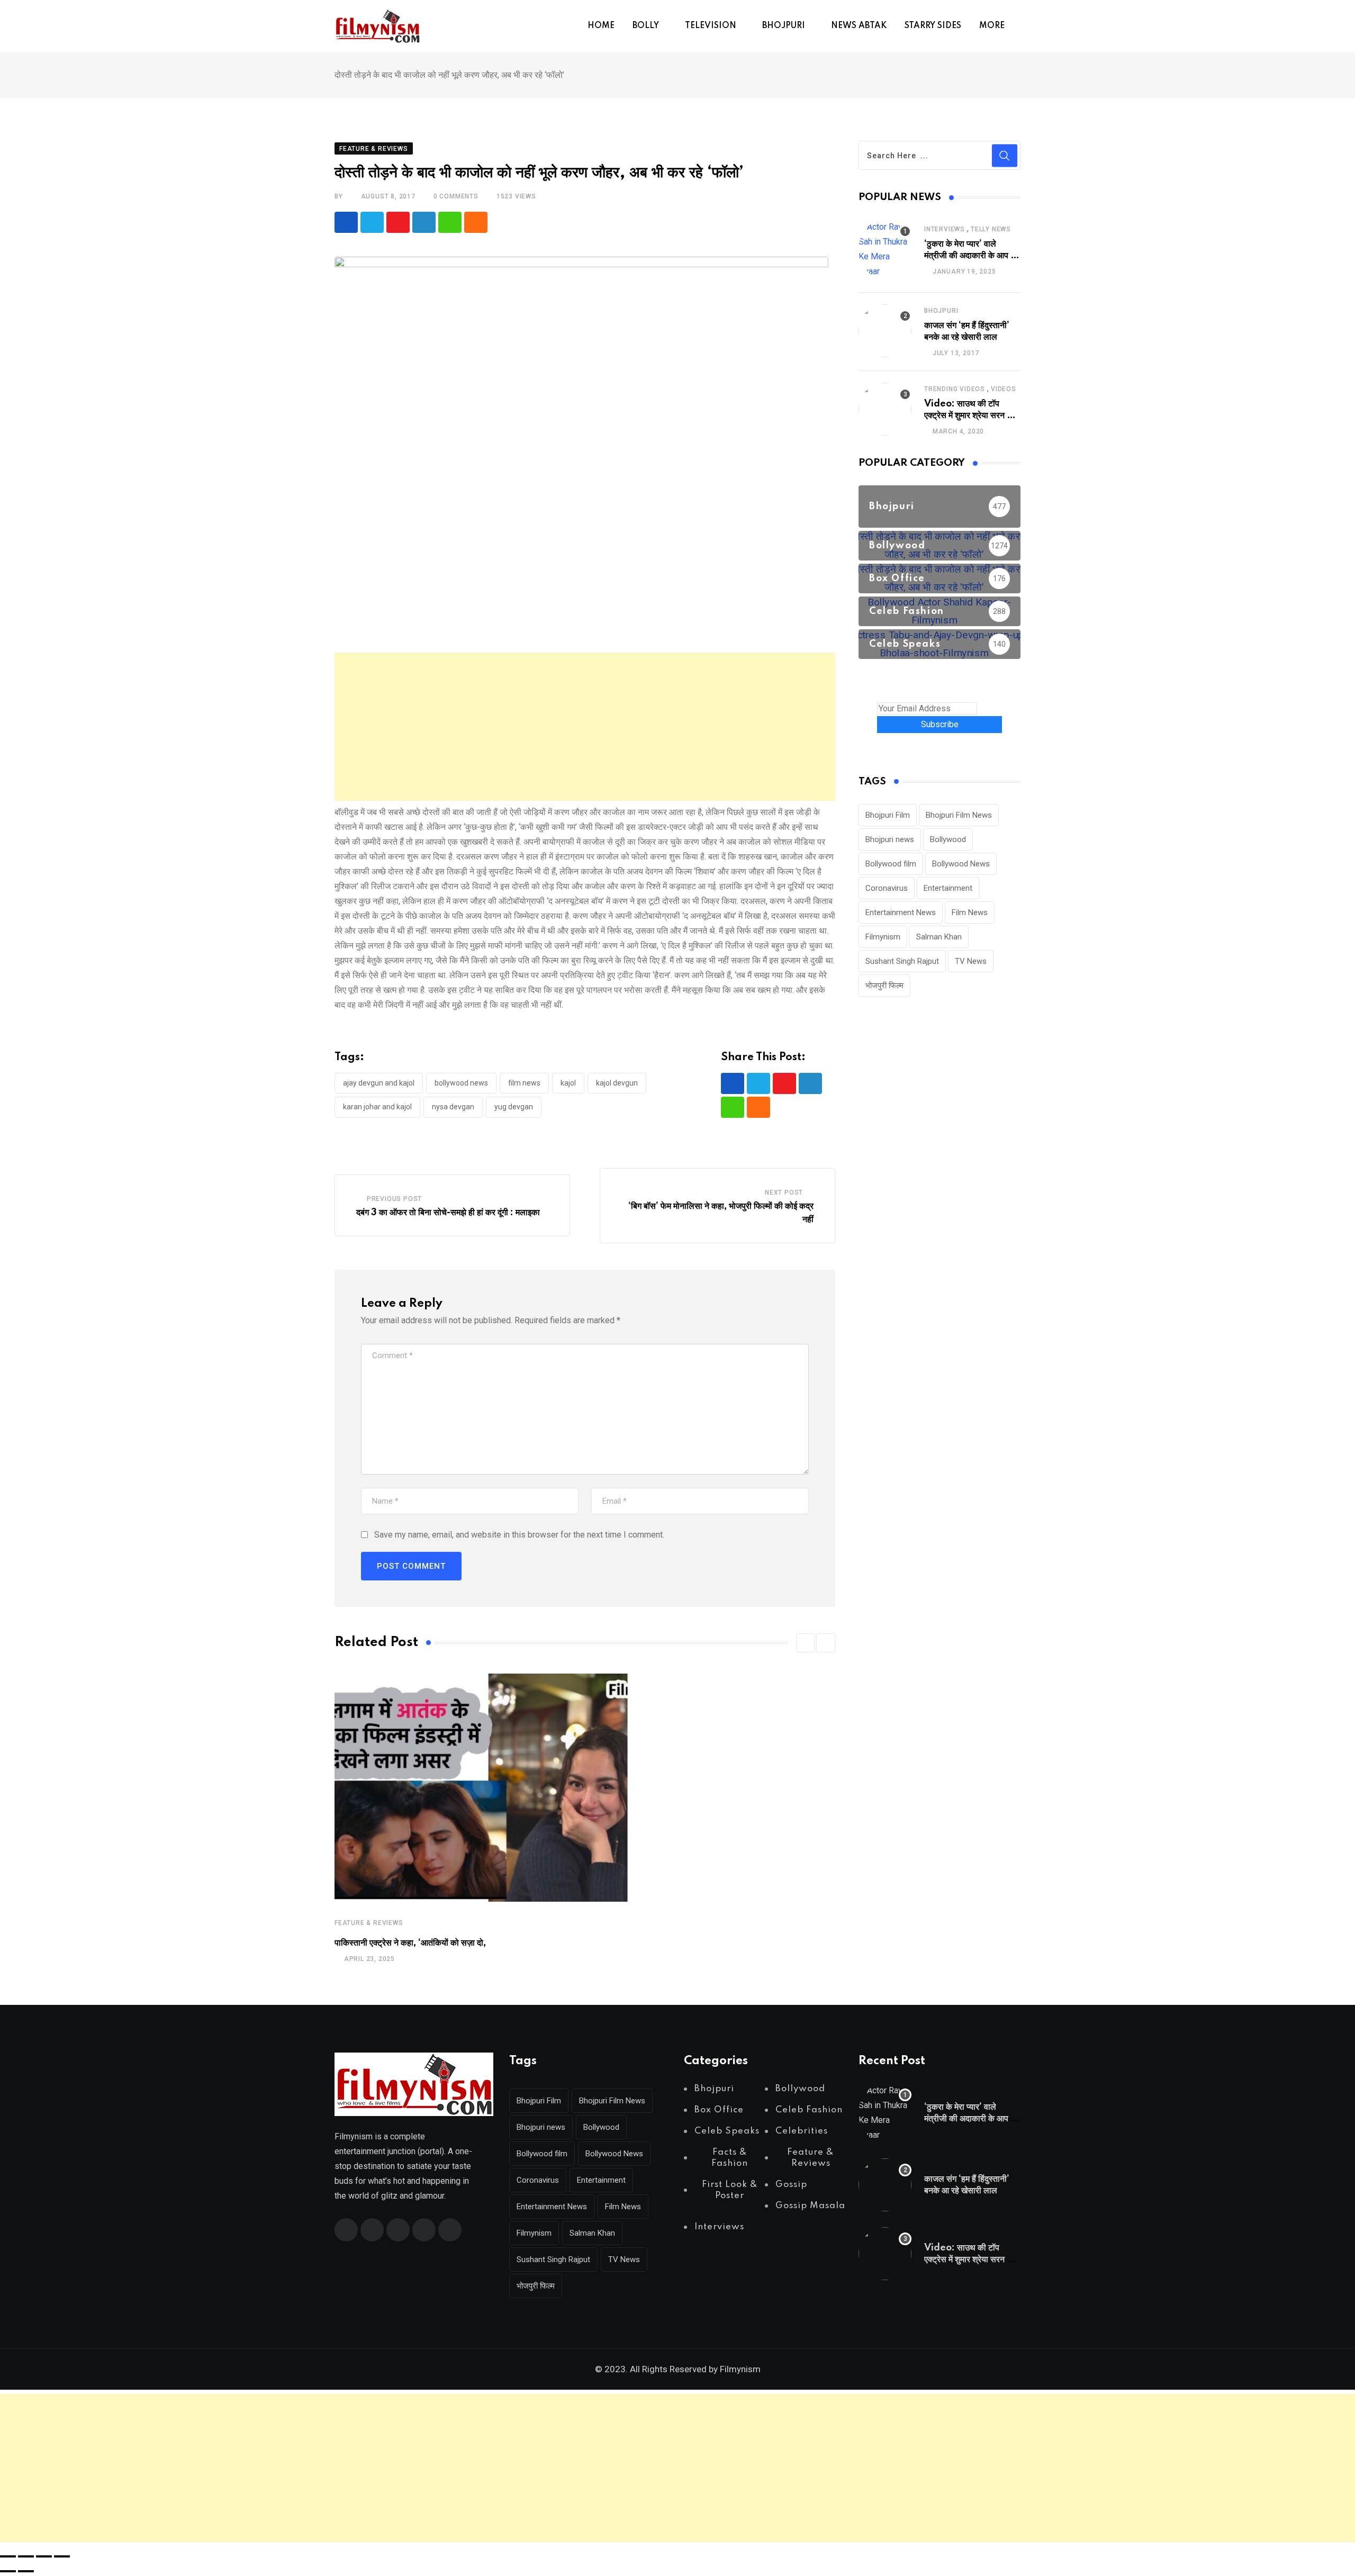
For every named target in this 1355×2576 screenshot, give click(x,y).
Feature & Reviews (369, 1923)
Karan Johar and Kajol (377, 1107)
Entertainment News (901, 912)
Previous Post (394, 1199)
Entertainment (948, 888)
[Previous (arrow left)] (8, 2571)
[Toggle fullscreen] (26, 2556)
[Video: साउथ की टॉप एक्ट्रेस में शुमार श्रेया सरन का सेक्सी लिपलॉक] (885, 409)
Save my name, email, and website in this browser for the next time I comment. (519, 1535)
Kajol (568, 1083)
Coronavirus (887, 888)
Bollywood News (461, 1083)
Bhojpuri (941, 311)
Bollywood (948, 839)
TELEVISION (711, 26)
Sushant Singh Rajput (902, 961)
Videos (1004, 389)
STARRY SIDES (933, 26)
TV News (971, 961)
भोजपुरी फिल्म (884, 986)
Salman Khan (939, 937)
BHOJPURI (784, 26)
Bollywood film (891, 864)
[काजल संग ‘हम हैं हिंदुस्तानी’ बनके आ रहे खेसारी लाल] (885, 331)
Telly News (991, 229)
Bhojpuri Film (888, 815)
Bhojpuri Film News (959, 815)
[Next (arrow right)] (26, 2571)
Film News (524, 1083)
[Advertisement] (585, 727)
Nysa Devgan (453, 1107)
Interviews (945, 229)
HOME (601, 26)
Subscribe (940, 724)
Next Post (784, 1192)
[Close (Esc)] (62, 2556)
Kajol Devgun (617, 1083)
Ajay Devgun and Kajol (379, 1083)
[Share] (44, 2556)
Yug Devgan (514, 1107)
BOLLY (646, 26)
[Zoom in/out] (8, 2556)
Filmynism (883, 937)
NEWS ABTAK (859, 26)
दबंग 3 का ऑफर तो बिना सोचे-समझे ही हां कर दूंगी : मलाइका (448, 1213)
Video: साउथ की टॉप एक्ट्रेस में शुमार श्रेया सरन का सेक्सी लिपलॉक (970, 416)
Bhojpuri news (890, 839)
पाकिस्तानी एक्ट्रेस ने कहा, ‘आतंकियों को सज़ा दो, (410, 1943)
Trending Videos (955, 389)
